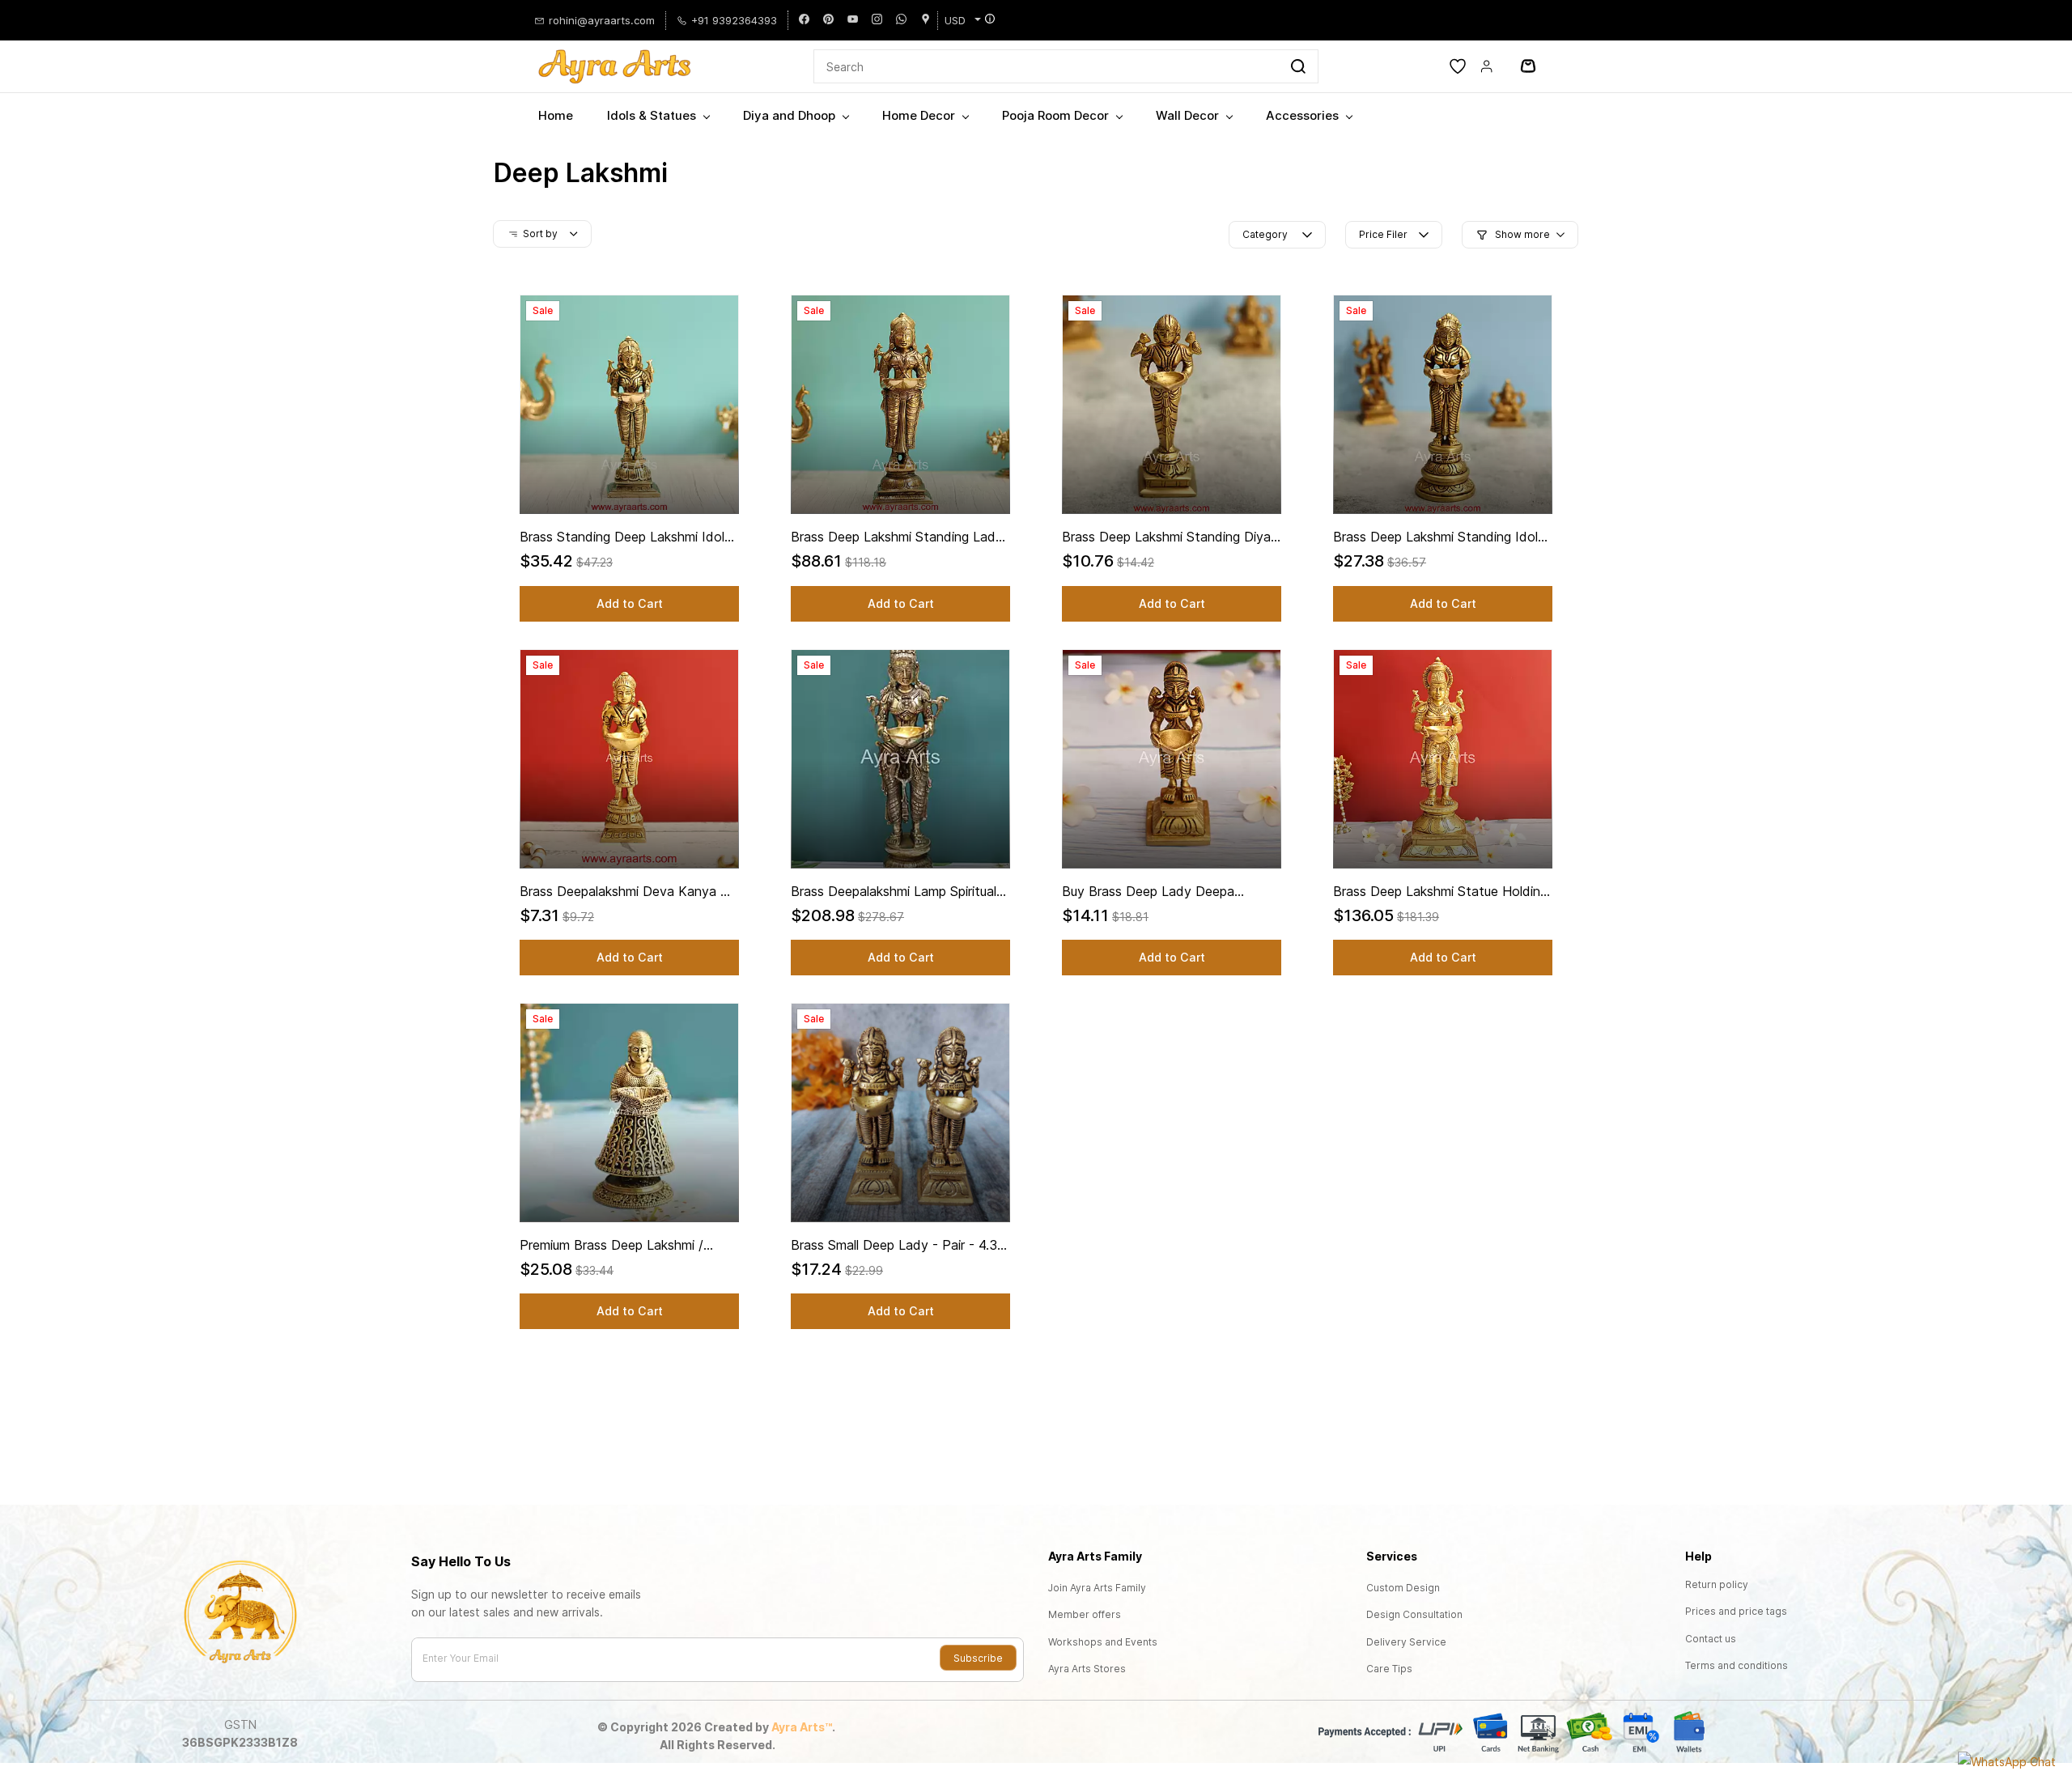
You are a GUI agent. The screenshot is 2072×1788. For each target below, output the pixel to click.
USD (955, 20)
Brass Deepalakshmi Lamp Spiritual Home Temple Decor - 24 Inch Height (894, 892)
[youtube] (853, 20)
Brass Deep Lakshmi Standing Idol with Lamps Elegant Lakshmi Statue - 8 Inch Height (1440, 537)
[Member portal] (1487, 66)
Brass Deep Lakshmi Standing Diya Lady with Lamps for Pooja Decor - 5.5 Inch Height (1169, 537)
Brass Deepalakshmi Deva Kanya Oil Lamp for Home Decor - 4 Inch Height (627, 892)
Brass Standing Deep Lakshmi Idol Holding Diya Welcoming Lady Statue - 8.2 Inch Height (622, 537)
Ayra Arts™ (802, 1727)
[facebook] (804, 20)
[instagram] (877, 20)
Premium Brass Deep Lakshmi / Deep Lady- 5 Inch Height (611, 1246)
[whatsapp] (901, 20)
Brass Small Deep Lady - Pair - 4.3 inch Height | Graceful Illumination (894, 1246)
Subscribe (978, 1658)
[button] (1458, 66)
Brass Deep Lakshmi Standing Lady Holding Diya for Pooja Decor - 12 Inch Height (897, 537)
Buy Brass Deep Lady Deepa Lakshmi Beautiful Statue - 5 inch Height (1161, 892)
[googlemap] (926, 20)
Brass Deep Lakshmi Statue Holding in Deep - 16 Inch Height (1440, 892)
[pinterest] (828, 20)
